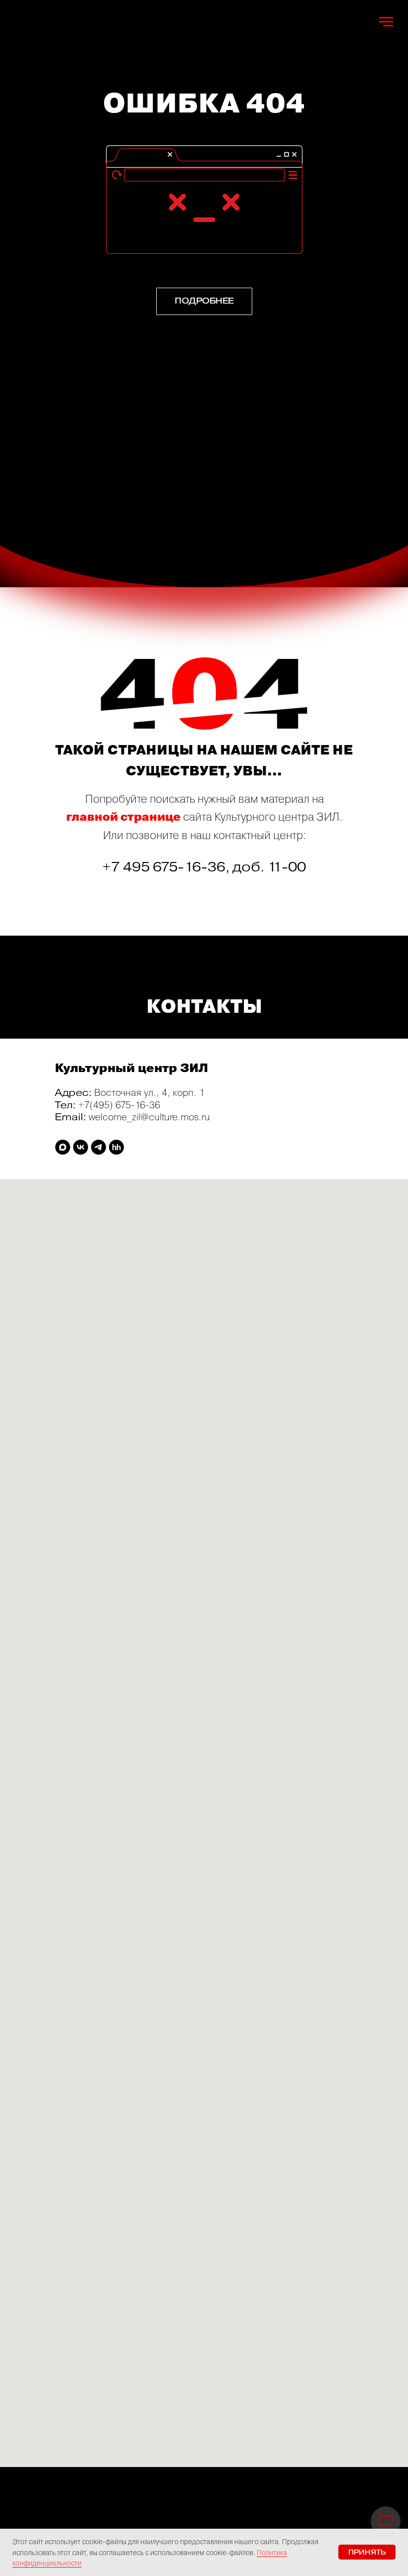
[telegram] (99, 1147)
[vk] (81, 1147)
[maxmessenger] (63, 1147)
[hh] (116, 1147)
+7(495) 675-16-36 (119, 1105)
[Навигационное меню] (386, 22)
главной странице (123, 817)
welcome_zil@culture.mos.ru (149, 1117)
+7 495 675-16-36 (164, 867)
